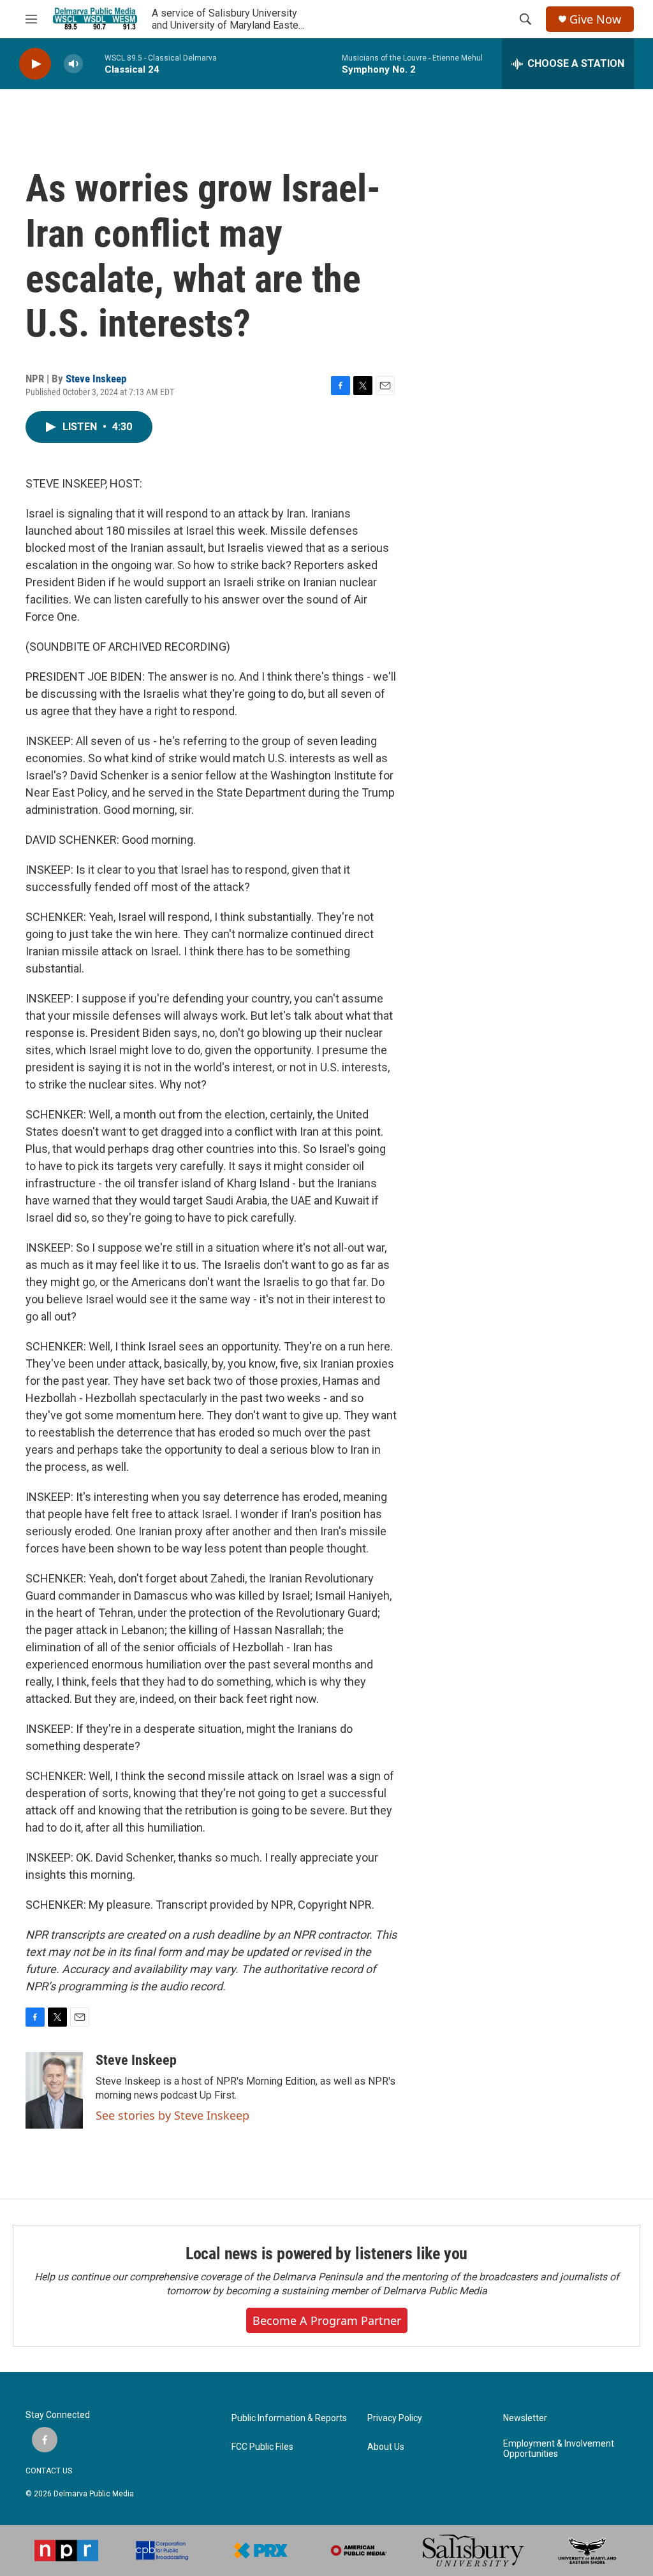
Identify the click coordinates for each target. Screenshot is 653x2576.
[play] (35, 64)
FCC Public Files (262, 2447)
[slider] (94, 63)
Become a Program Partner (327, 2320)
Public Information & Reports (289, 2418)
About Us (386, 2447)
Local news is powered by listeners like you (326, 2254)
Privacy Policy (395, 2418)
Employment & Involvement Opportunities (559, 2449)
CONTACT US (49, 2471)
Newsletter (525, 2418)
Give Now (595, 19)
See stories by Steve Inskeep (172, 2115)
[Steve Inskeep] (54, 2090)
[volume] (73, 64)
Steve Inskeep (96, 379)
